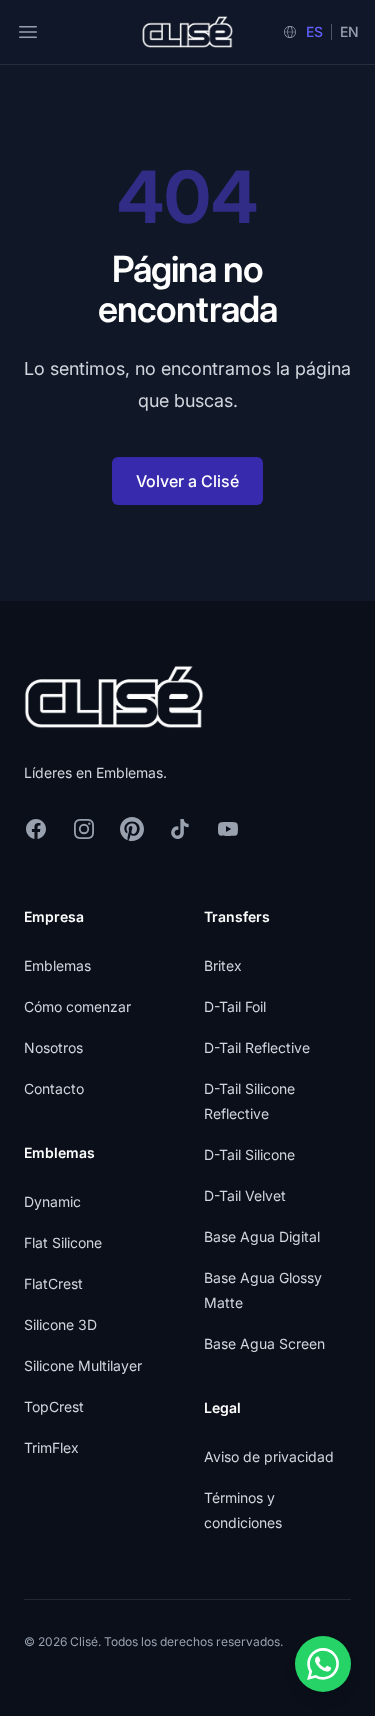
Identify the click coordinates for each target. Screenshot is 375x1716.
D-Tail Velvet (245, 1195)
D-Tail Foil (235, 1006)
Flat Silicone (63, 1242)
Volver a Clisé (187, 481)
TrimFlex (51, 1447)
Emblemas (57, 965)
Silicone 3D (60, 1324)
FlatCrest (53, 1283)
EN (349, 31)
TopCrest (54, 1406)
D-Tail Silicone (249, 1154)
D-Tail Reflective (257, 1047)
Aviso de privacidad (269, 1456)
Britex (223, 965)
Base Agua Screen (264, 1343)
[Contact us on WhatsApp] (323, 1664)
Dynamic (52, 1201)
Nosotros (53, 1047)
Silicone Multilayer (83, 1365)
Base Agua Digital (262, 1236)
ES (314, 31)
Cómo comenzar (77, 1006)
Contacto (54, 1088)
